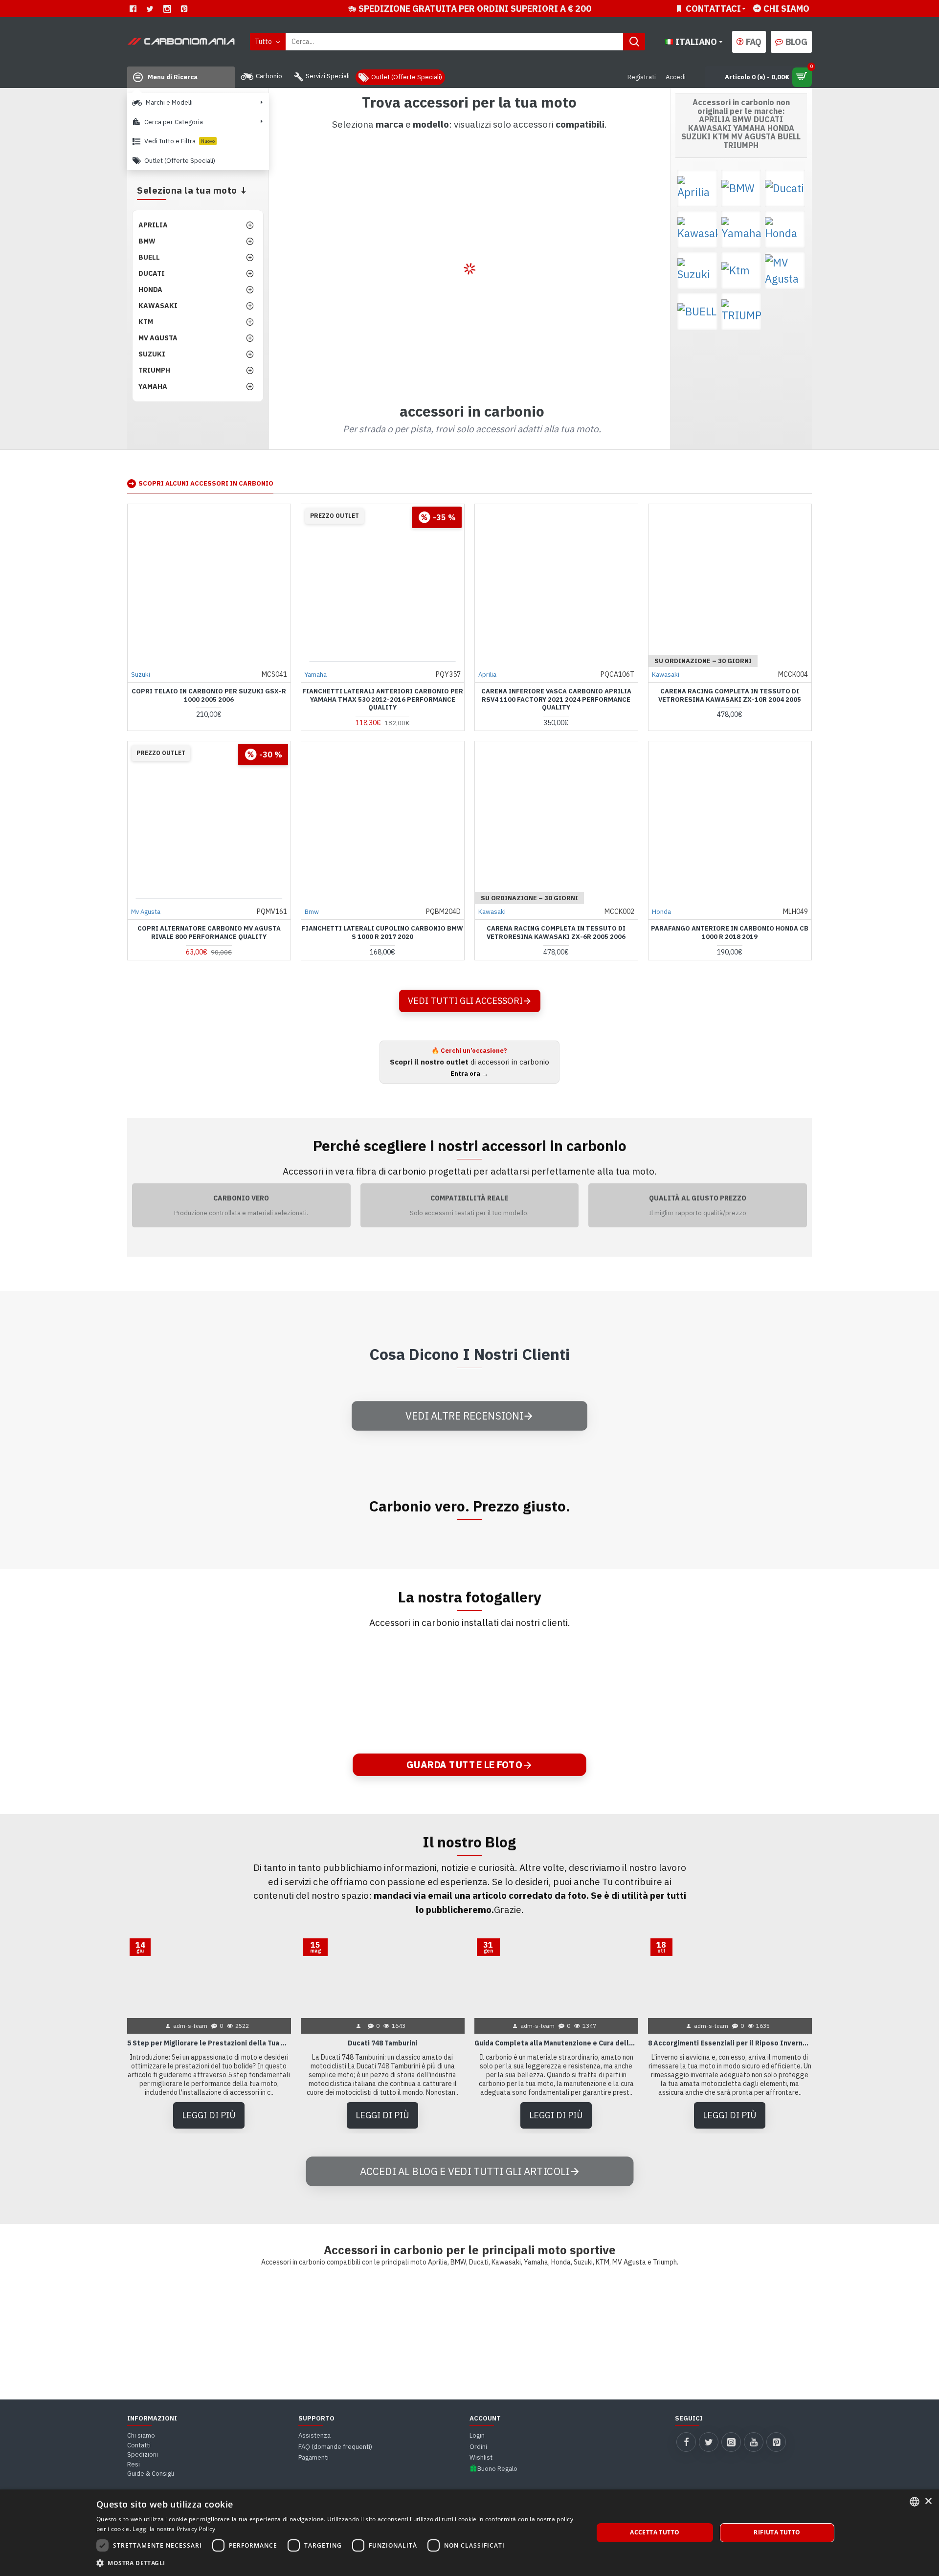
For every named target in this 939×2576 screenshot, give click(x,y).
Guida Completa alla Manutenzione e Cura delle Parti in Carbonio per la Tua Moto (556, 2043)
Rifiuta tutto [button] (777, 2532)
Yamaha (316, 675)
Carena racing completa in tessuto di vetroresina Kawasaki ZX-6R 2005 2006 (556, 933)
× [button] (928, 2501)
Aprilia (487, 675)
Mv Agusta (146, 912)
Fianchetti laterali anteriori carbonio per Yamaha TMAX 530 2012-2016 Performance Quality (383, 700)
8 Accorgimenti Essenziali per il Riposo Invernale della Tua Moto (730, 2043)
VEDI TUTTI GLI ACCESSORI (465, 1001)
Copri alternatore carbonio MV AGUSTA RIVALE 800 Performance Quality (209, 933)
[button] (337, 2563)
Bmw (312, 912)
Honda (661, 912)
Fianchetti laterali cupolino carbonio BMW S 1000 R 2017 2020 (382, 933)
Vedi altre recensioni (464, 1415)
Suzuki (141, 675)
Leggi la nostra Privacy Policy (174, 2529)
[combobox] (915, 2502)
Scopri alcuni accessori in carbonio (206, 483)
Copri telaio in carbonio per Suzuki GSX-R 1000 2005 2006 (209, 696)
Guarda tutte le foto (465, 1765)
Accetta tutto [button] (655, 2532)
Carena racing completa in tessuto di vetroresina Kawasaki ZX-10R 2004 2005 (730, 696)
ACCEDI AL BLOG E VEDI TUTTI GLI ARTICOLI (464, 2171)
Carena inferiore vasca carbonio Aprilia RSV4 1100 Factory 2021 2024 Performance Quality (556, 700)
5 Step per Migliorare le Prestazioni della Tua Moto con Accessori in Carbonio (209, 2043)
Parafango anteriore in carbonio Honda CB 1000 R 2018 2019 (730, 933)
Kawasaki (666, 675)
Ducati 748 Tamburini (382, 2043)
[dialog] (469, 2533)
